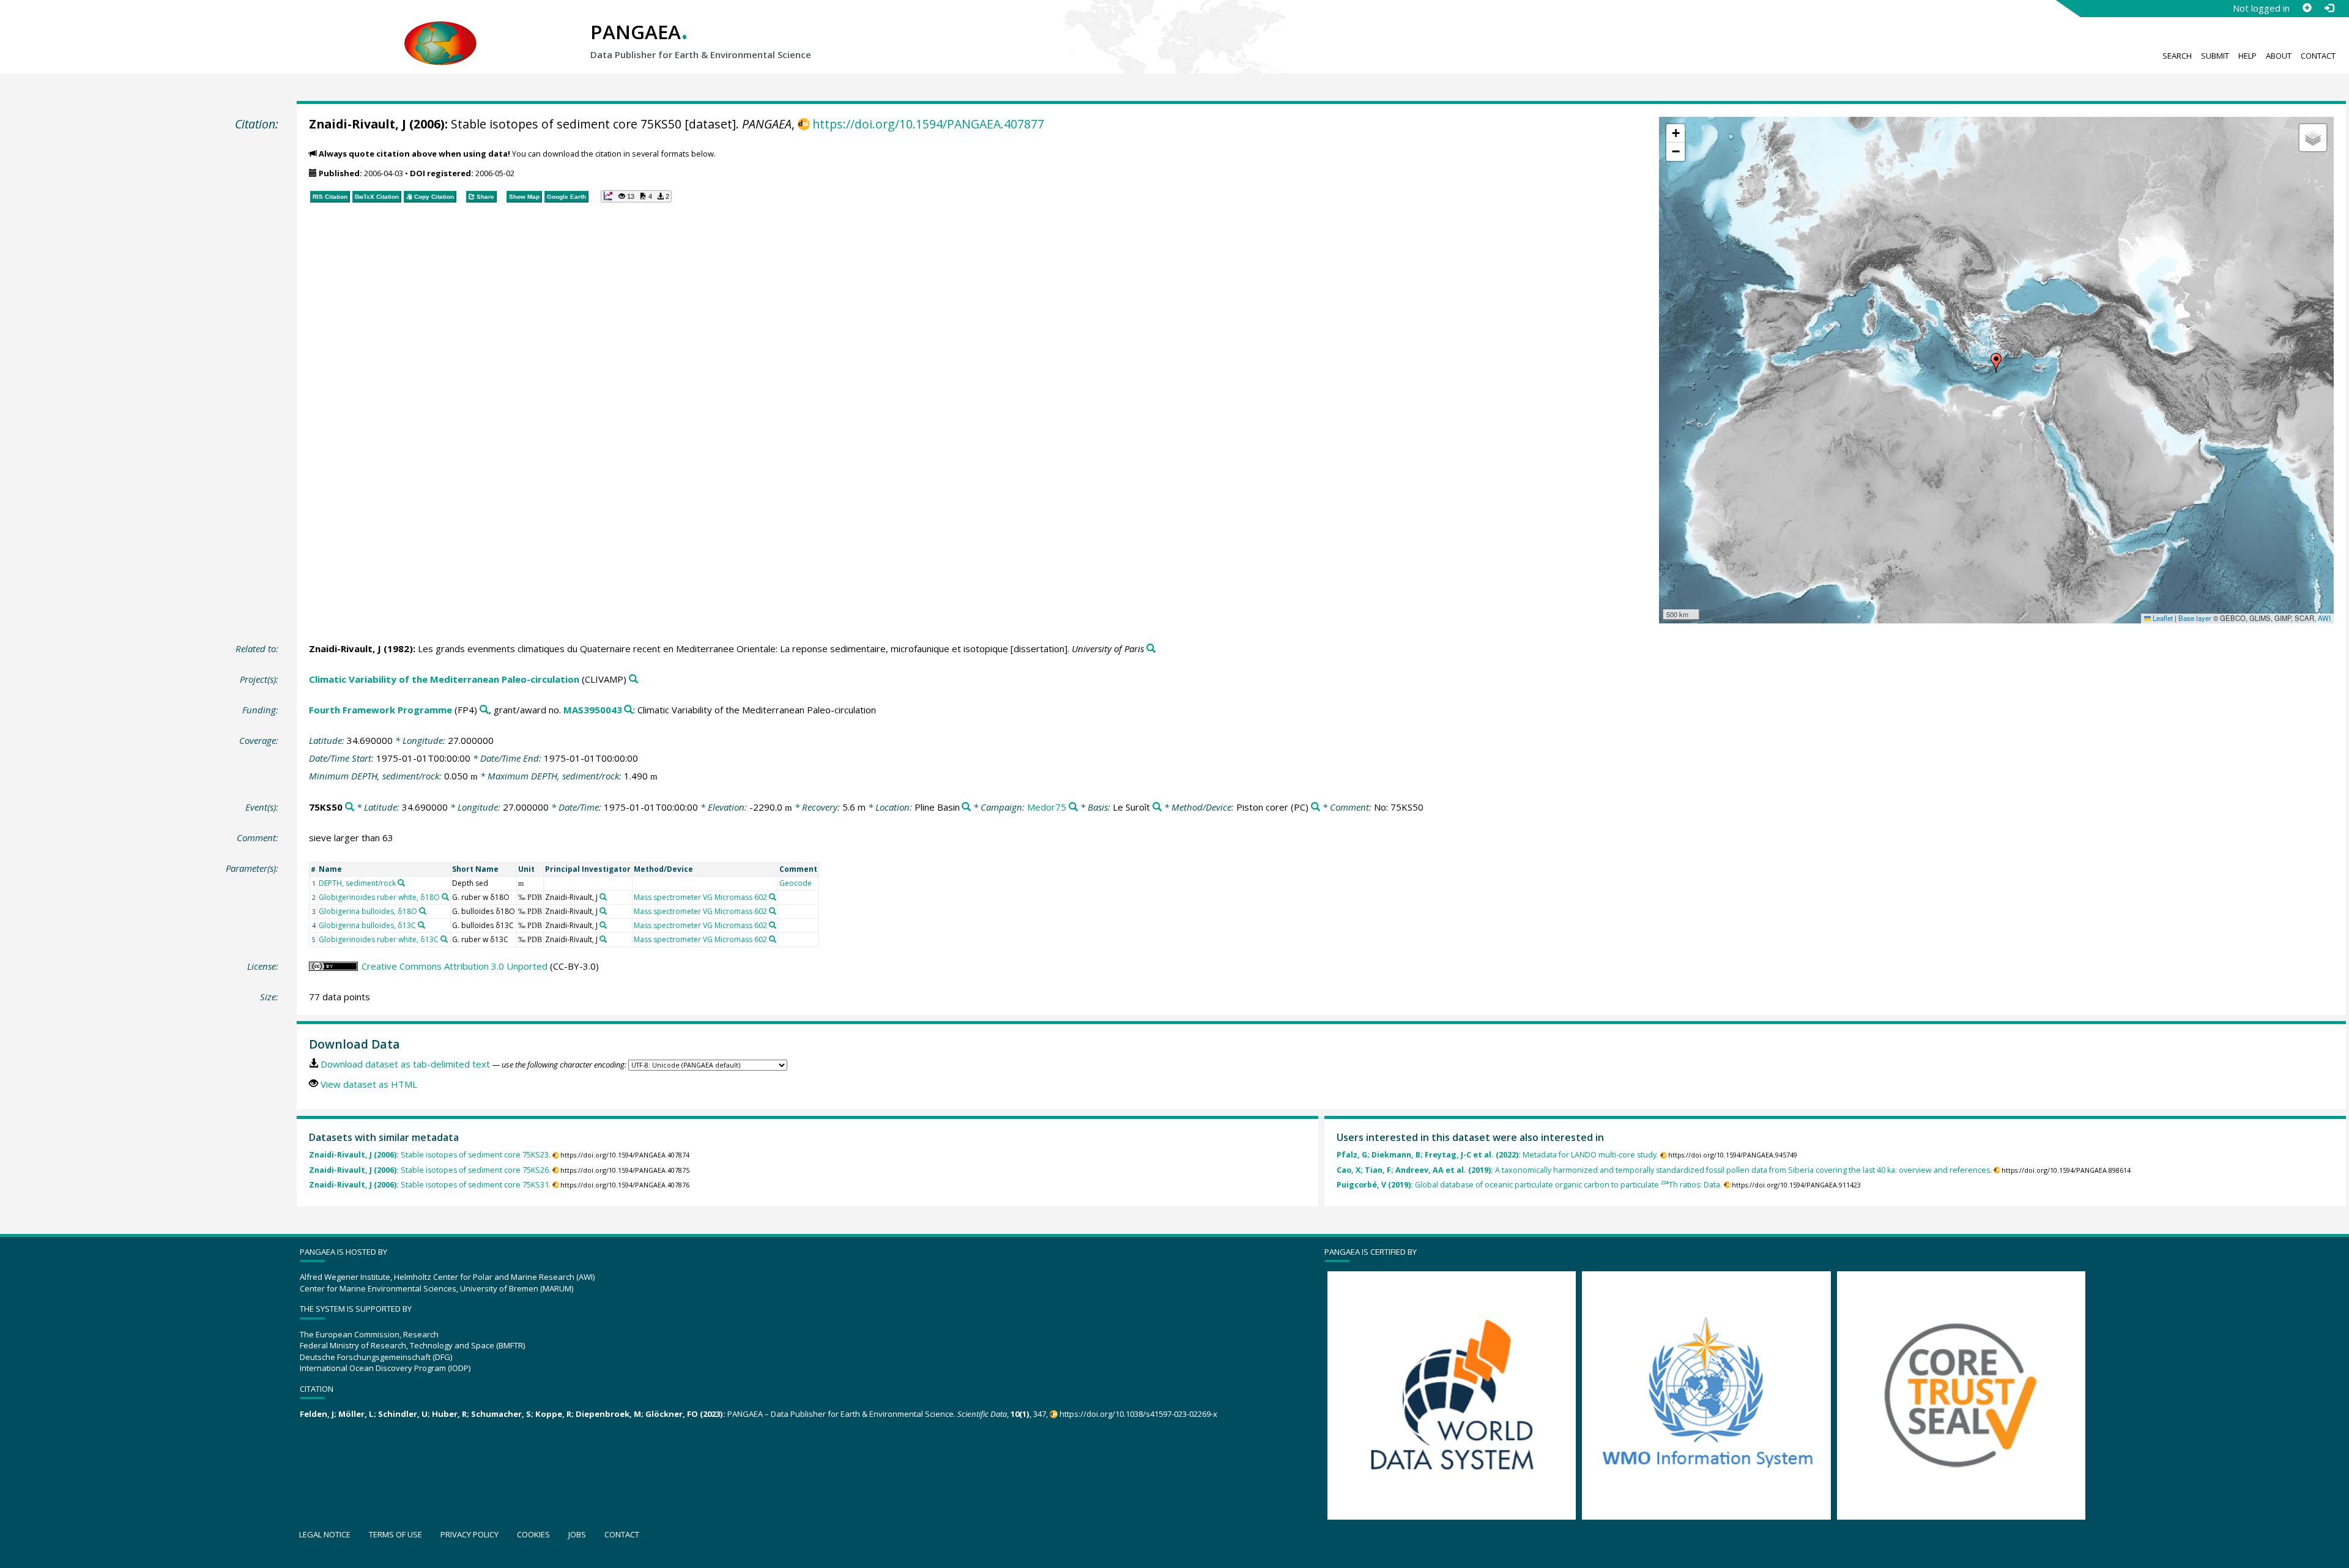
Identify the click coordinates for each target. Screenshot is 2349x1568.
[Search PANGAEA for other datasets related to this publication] (1151, 649)
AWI (2324, 618)
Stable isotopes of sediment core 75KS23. (430, 1155)
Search (2177, 56)
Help (2247, 56)
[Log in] (2329, 8)
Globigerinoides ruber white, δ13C (379, 939)
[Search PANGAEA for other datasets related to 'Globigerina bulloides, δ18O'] (423, 911)
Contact (2318, 56)
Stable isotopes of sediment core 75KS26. (430, 1170)
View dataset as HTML (369, 1084)
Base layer (2195, 618)
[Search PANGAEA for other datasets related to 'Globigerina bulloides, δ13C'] (421, 925)
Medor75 (1047, 807)
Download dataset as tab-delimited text (405, 1064)
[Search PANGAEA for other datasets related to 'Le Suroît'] (1157, 807)
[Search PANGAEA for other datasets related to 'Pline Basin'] (966, 807)
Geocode (796, 883)
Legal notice (325, 1534)
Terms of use (395, 1534)
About (2279, 56)
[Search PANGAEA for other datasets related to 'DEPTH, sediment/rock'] (401, 883)
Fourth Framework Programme (380, 710)
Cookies (533, 1534)
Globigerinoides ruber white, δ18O (379, 897)
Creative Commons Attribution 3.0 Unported (455, 966)
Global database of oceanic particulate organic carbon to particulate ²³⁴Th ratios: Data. (1529, 1185)
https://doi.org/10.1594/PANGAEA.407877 (928, 124)
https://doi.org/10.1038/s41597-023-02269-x (1138, 1414)
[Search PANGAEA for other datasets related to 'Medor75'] (1073, 807)
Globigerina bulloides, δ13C (367, 925)
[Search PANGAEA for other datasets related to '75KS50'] (350, 807)
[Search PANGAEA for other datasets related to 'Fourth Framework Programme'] (484, 710)
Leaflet (2162, 618)
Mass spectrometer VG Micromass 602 (700, 897)
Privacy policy (469, 1534)
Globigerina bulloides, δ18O (368, 911)
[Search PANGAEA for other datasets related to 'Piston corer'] (1316, 807)
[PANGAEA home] (440, 31)
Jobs (577, 1534)
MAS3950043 (593, 710)
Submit (2215, 56)
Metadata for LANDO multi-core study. (1497, 1155)
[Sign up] (2307, 8)
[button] (1996, 363)
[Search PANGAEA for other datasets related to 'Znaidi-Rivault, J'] (603, 897)
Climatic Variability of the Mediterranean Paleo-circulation (444, 679)
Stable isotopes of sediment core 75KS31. (430, 1185)
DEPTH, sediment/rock (357, 883)
